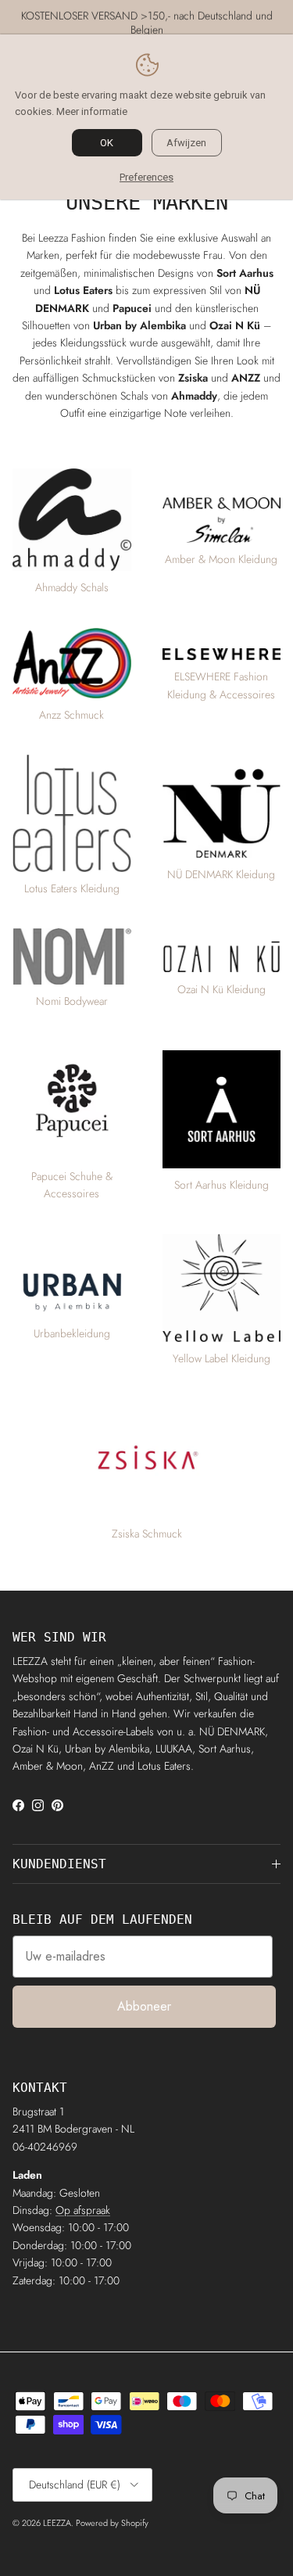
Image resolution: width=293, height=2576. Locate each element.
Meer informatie (92, 111)
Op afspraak (83, 2210)
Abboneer (144, 2006)
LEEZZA (57, 2523)
